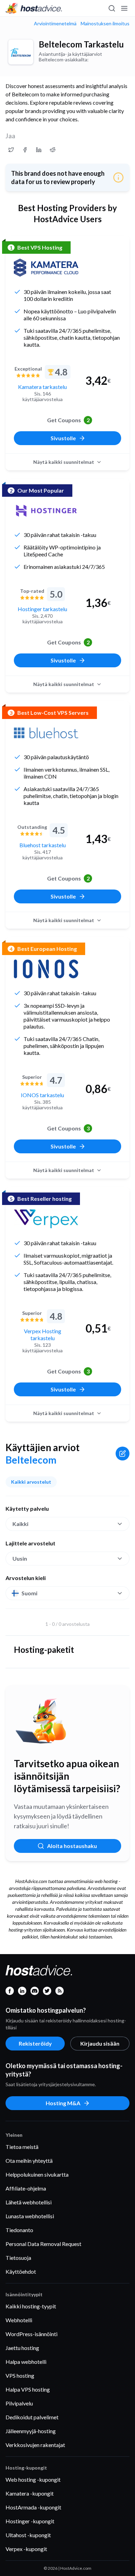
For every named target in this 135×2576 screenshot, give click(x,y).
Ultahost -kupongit (28, 2535)
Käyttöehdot (21, 2271)
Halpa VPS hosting (28, 2389)
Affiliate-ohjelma (26, 2188)
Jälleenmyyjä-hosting (31, 2431)
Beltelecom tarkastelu (81, 44)
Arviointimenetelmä (55, 24)
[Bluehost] (46, 733)
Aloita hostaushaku (72, 1846)
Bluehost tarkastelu (43, 845)
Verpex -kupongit (26, 2549)
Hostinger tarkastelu (42, 609)
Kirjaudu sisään (100, 2043)
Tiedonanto (19, 2230)
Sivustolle (63, 438)
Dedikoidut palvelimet (32, 2417)
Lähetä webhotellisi (29, 2202)
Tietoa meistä (22, 2147)
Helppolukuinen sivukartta (37, 2174)
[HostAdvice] (34, 8)
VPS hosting (20, 2375)
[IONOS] (46, 969)
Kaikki (20, 1524)
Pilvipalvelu (19, 2403)
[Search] (111, 8)
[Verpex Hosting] (46, 1219)
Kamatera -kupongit (30, 2493)
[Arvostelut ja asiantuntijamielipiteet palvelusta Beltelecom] (11, 150)
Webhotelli (19, 2320)
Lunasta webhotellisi (30, 2216)
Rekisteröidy (35, 2043)
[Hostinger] (46, 511)
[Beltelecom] (21, 52)
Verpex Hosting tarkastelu (43, 1334)
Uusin (20, 1558)
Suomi (29, 1593)
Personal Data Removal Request (43, 2244)
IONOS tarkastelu (42, 1095)
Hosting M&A (63, 2103)
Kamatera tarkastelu (42, 387)
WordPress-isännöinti (31, 2334)
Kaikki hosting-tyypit (31, 2306)
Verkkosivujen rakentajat (35, 2445)
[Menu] (124, 8)
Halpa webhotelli (26, 2362)
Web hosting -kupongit (33, 2479)
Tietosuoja (18, 2258)
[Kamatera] (46, 268)
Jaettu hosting (22, 2348)
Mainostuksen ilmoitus (105, 24)
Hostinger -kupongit (30, 2521)
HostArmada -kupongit (33, 2507)
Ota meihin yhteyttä (29, 2161)
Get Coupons (68, 420)
